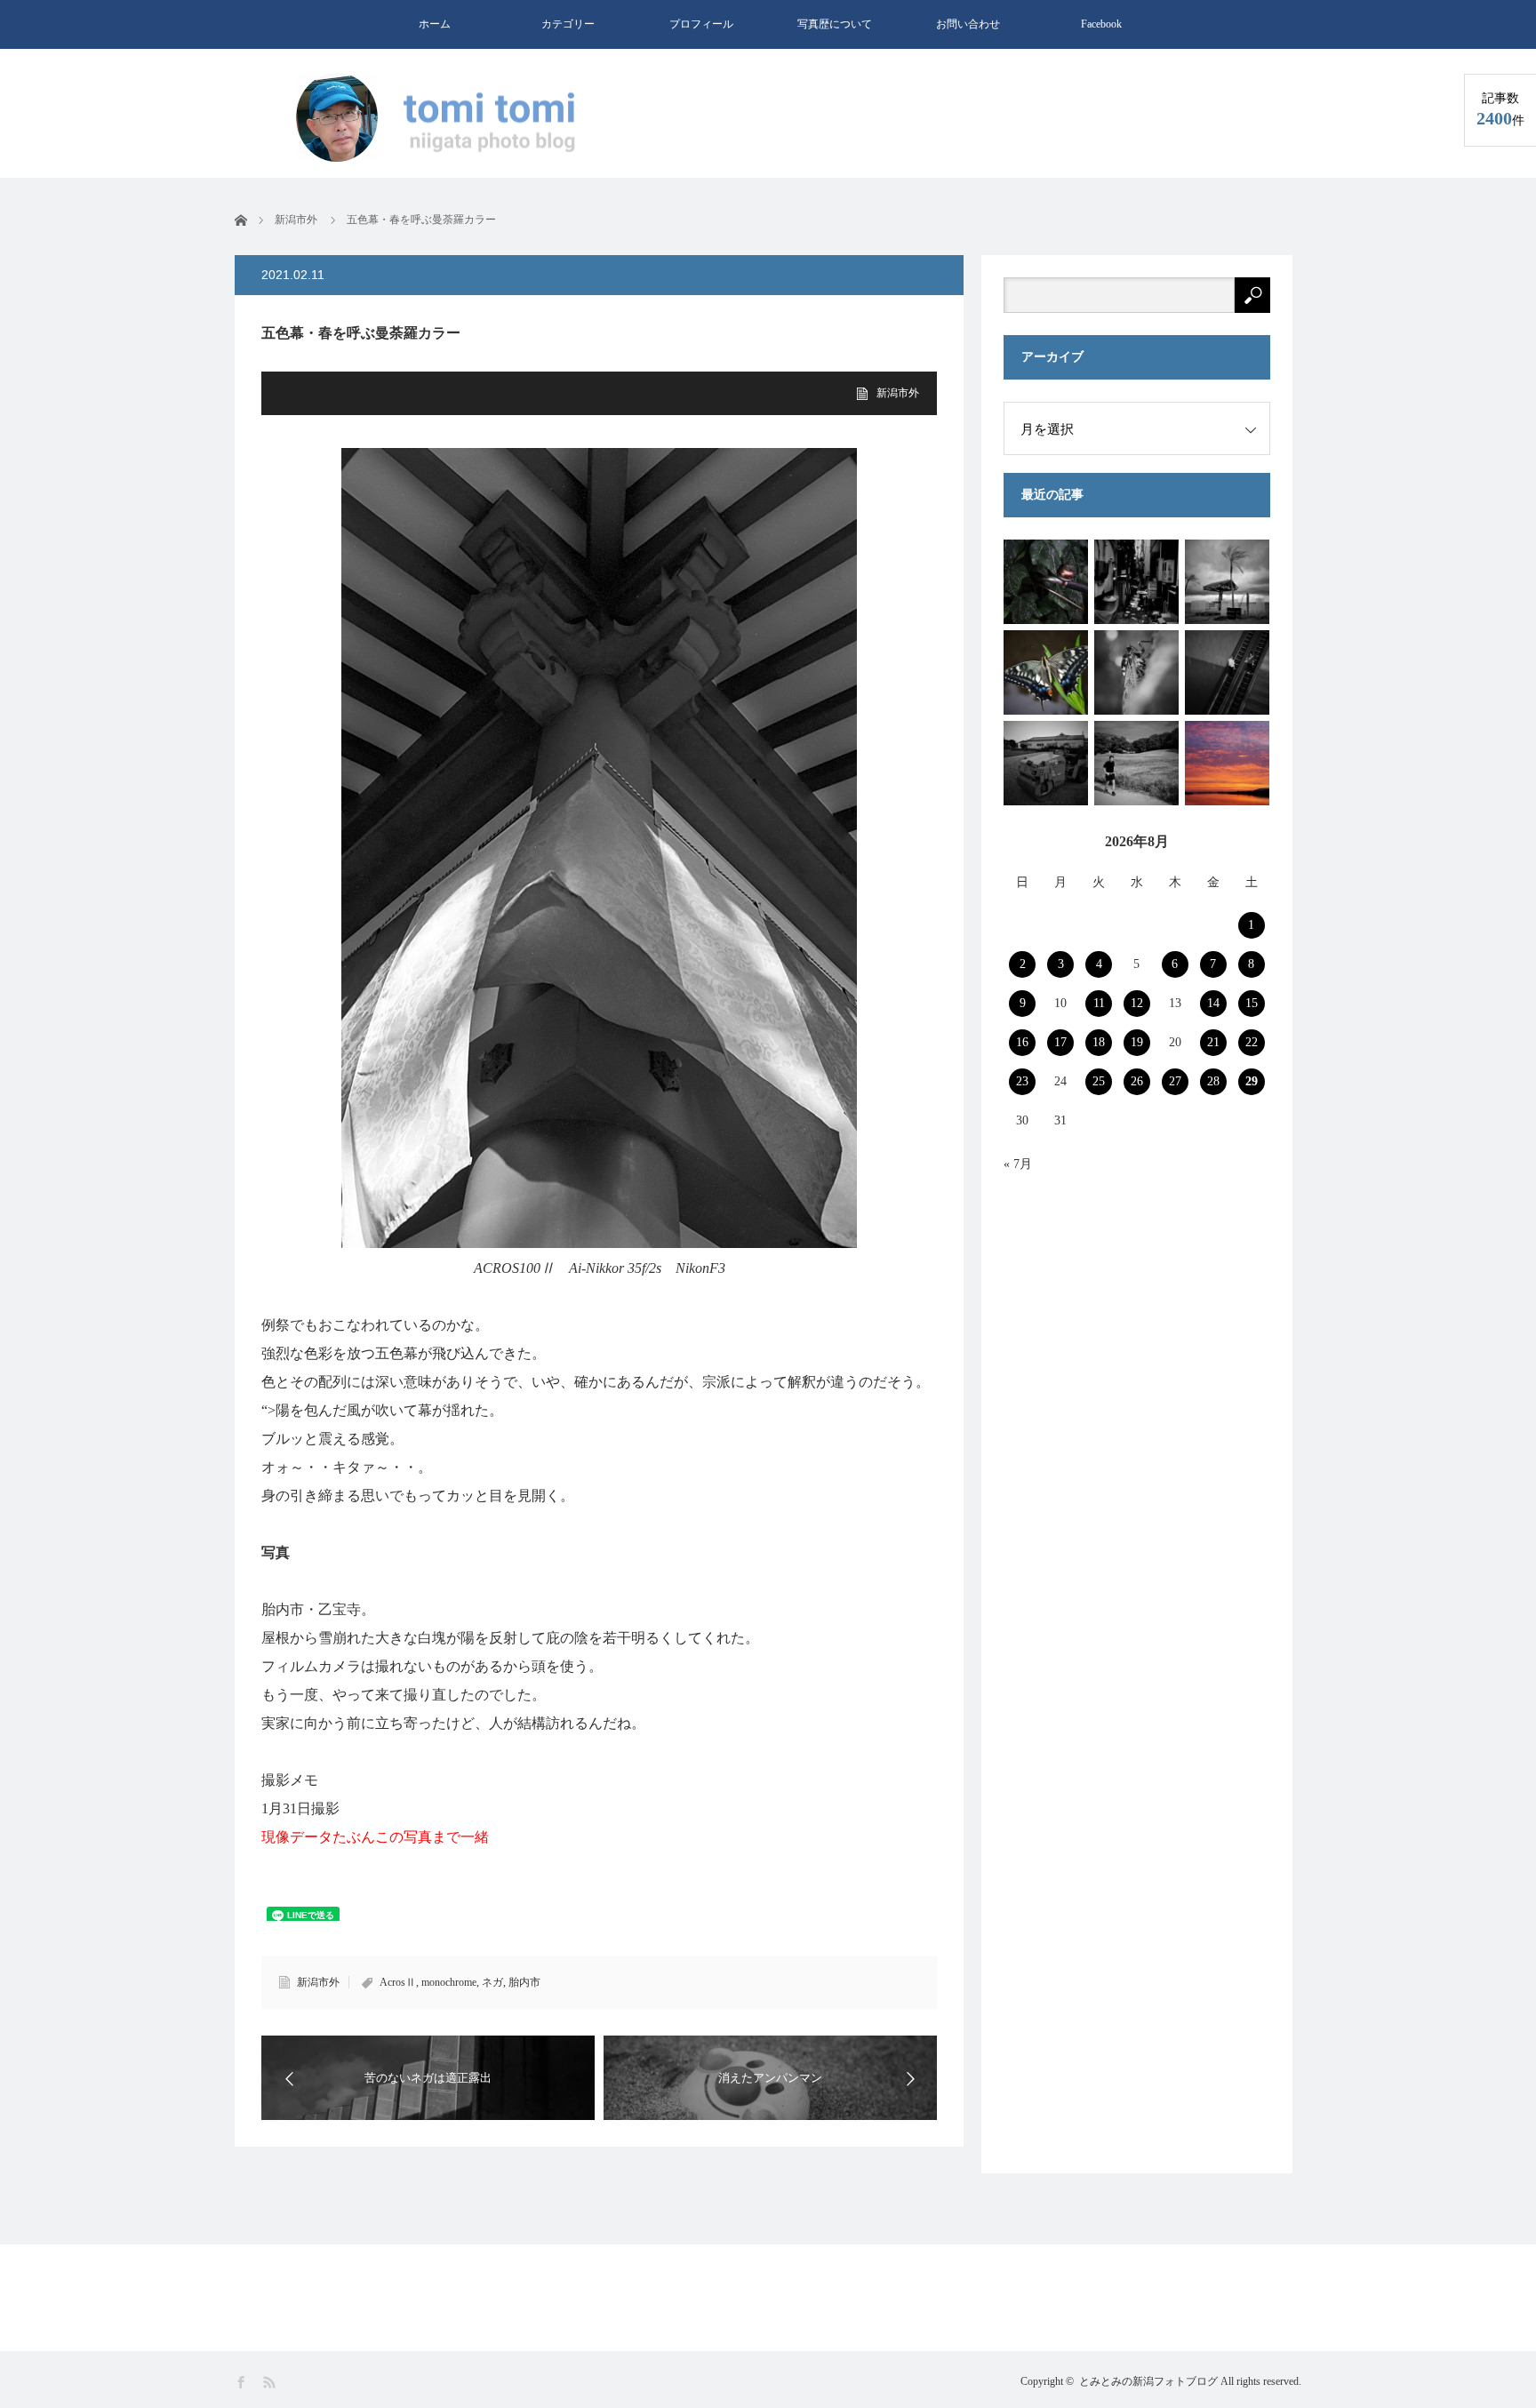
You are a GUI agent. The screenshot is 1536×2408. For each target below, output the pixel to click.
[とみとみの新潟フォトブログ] (444, 119)
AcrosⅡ (398, 1982)
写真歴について (835, 24)
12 (1137, 1003)
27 (1175, 1081)
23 (1022, 1081)
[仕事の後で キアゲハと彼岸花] (1046, 672)
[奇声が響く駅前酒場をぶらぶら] (1046, 582)
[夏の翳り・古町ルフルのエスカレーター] (1227, 672)
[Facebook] (242, 2383)
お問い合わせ (968, 24)
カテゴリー (568, 24)
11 (1099, 1003)
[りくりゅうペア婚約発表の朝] (1227, 763)
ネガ (492, 1982)
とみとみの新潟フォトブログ (1148, 2381)
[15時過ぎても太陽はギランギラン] (1136, 763)
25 (1099, 1081)
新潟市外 (898, 393)
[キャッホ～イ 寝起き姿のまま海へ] (1227, 582)
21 (1213, 1042)
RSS (271, 2383)
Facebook (1101, 24)
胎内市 (524, 1982)
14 (1213, 1003)
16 (1022, 1042)
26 (1137, 1081)
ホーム (435, 24)
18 (1099, 1042)
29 (1252, 1081)
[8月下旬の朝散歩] (1046, 763)
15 (1252, 1003)
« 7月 (1018, 1164)
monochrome (449, 1982)
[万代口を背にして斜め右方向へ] (1136, 582)
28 (1213, 1081)
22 (1252, 1042)
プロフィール (701, 24)
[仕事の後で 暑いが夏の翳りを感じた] (1136, 672)
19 (1137, 1042)
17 (1060, 1042)
